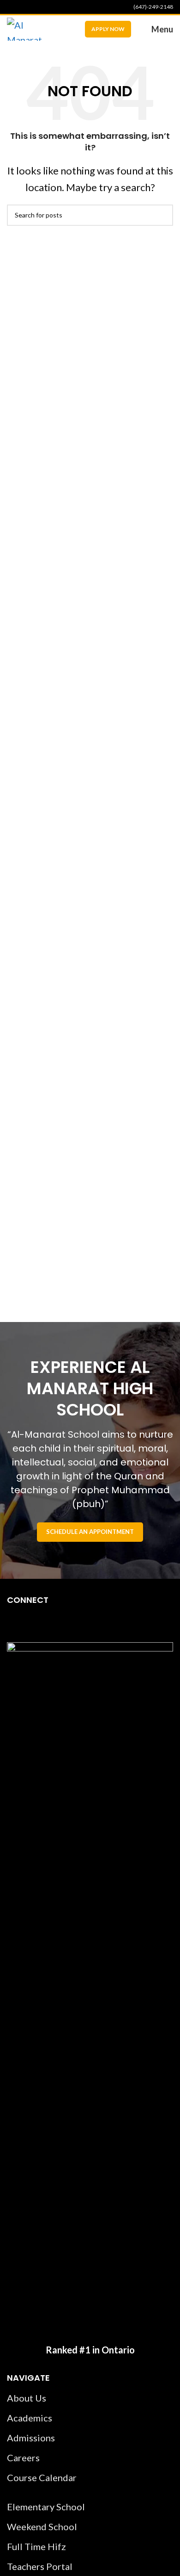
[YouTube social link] (35, 7)
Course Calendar (42, 2477)
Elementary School (46, 2507)
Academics (30, 2418)
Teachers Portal (40, 2566)
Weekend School (42, 2526)
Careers (23, 2458)
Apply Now (108, 29)
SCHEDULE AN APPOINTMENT (90, 1532)
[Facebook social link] (12, 7)
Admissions (31, 2438)
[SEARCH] (162, 215)
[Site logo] (24, 28)
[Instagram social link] (24, 7)
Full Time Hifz (36, 2546)
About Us (27, 2398)
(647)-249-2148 (153, 7)
